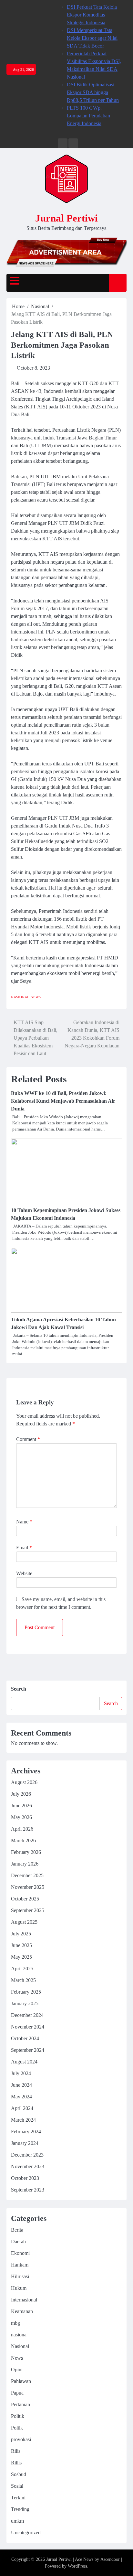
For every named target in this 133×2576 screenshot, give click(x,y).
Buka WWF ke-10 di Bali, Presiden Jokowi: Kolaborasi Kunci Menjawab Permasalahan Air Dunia (63, 1101)
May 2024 (21, 2097)
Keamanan (22, 2311)
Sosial (17, 2486)
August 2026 (24, 1782)
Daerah (18, 2241)
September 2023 (28, 2190)
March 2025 (23, 1980)
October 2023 (25, 2178)
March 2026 (23, 1840)
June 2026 (21, 1806)
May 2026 (21, 1817)
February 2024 (26, 2132)
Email (24, 1548)
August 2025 (24, 1922)
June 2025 (21, 1945)
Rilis (16, 2451)
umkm (17, 2521)
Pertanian (20, 2404)
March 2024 (23, 2120)
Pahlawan (21, 2381)
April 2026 (22, 1829)
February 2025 (26, 1992)
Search (19, 1689)
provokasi (21, 2439)
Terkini (18, 2498)
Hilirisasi (20, 2276)
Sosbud (19, 2474)
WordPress (77, 2566)
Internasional (24, 2300)
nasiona (19, 2335)
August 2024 (24, 2062)
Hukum (19, 2288)
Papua (17, 2393)
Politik (18, 2416)
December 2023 (27, 2155)
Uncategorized (26, 2533)
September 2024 (28, 2050)
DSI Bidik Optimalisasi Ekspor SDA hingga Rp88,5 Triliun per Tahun (93, 92)
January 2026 (25, 1864)
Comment (28, 1439)
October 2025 (25, 1899)
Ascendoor (110, 2559)
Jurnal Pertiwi (66, 218)
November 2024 (28, 2027)
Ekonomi (20, 2253)
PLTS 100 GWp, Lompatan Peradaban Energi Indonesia (88, 116)
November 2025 (28, 1887)
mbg (15, 2323)
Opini (17, 2370)
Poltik (17, 2428)
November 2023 (28, 2166)
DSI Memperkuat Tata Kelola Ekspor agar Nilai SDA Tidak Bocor (92, 38)
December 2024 (27, 2015)
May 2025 (21, 1957)
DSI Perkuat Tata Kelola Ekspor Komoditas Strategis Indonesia (92, 15)
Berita (17, 2230)
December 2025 (27, 1875)
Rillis (16, 2463)
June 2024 (21, 2085)
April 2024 (22, 2108)
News (36, 997)
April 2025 (22, 1969)
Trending (20, 2509)
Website (24, 1573)
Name (24, 1522)
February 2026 (26, 1852)
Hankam (20, 2265)
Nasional (20, 997)
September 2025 (28, 1910)
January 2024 (25, 2143)
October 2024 (25, 2038)
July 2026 (21, 1794)
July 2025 (21, 1934)
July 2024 (21, 2073)
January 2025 (25, 2003)
